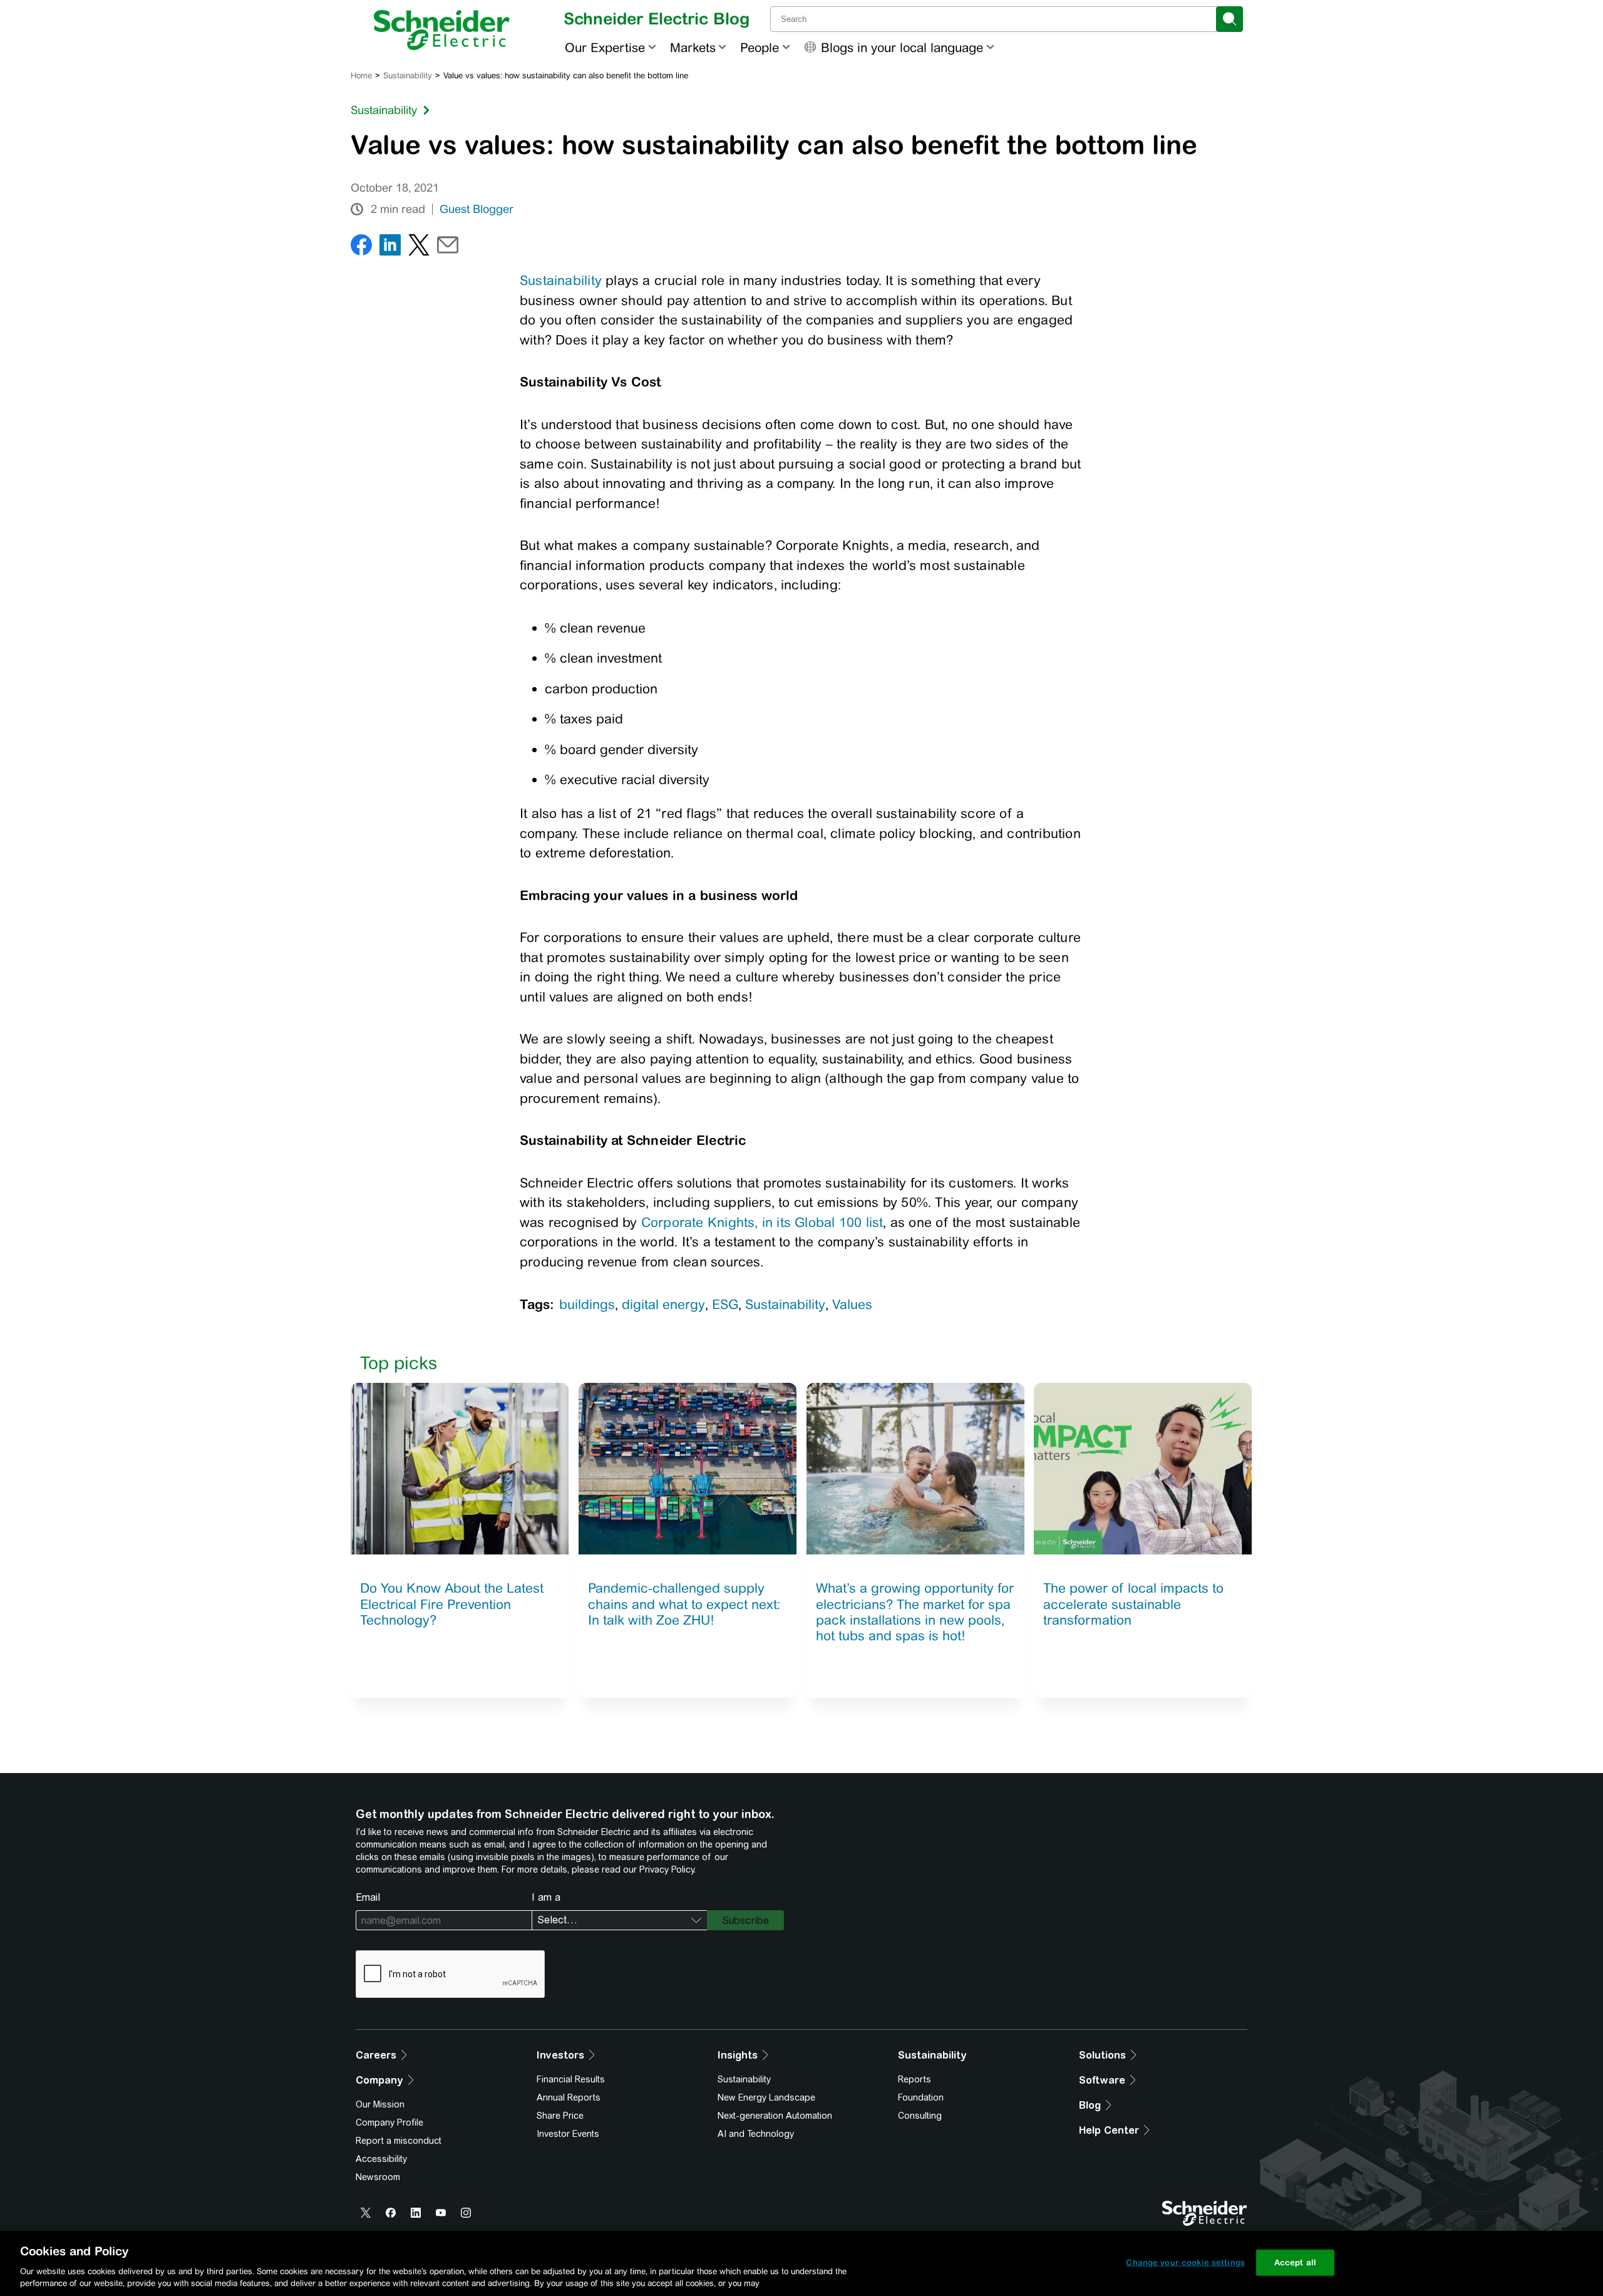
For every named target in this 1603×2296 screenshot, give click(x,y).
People (760, 47)
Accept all (1295, 2262)
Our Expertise (605, 47)
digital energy (663, 1304)
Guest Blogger (477, 209)
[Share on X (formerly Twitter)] (419, 248)
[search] (1229, 19)
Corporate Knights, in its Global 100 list (762, 1222)
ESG (725, 1304)
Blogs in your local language (902, 47)
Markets (693, 47)
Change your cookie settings (1185, 2262)
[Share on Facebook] (361, 248)
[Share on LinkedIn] (390, 248)
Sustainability (408, 75)
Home (361, 75)
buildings (587, 1304)
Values (852, 1304)
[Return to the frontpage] (442, 30)
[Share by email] (448, 248)
